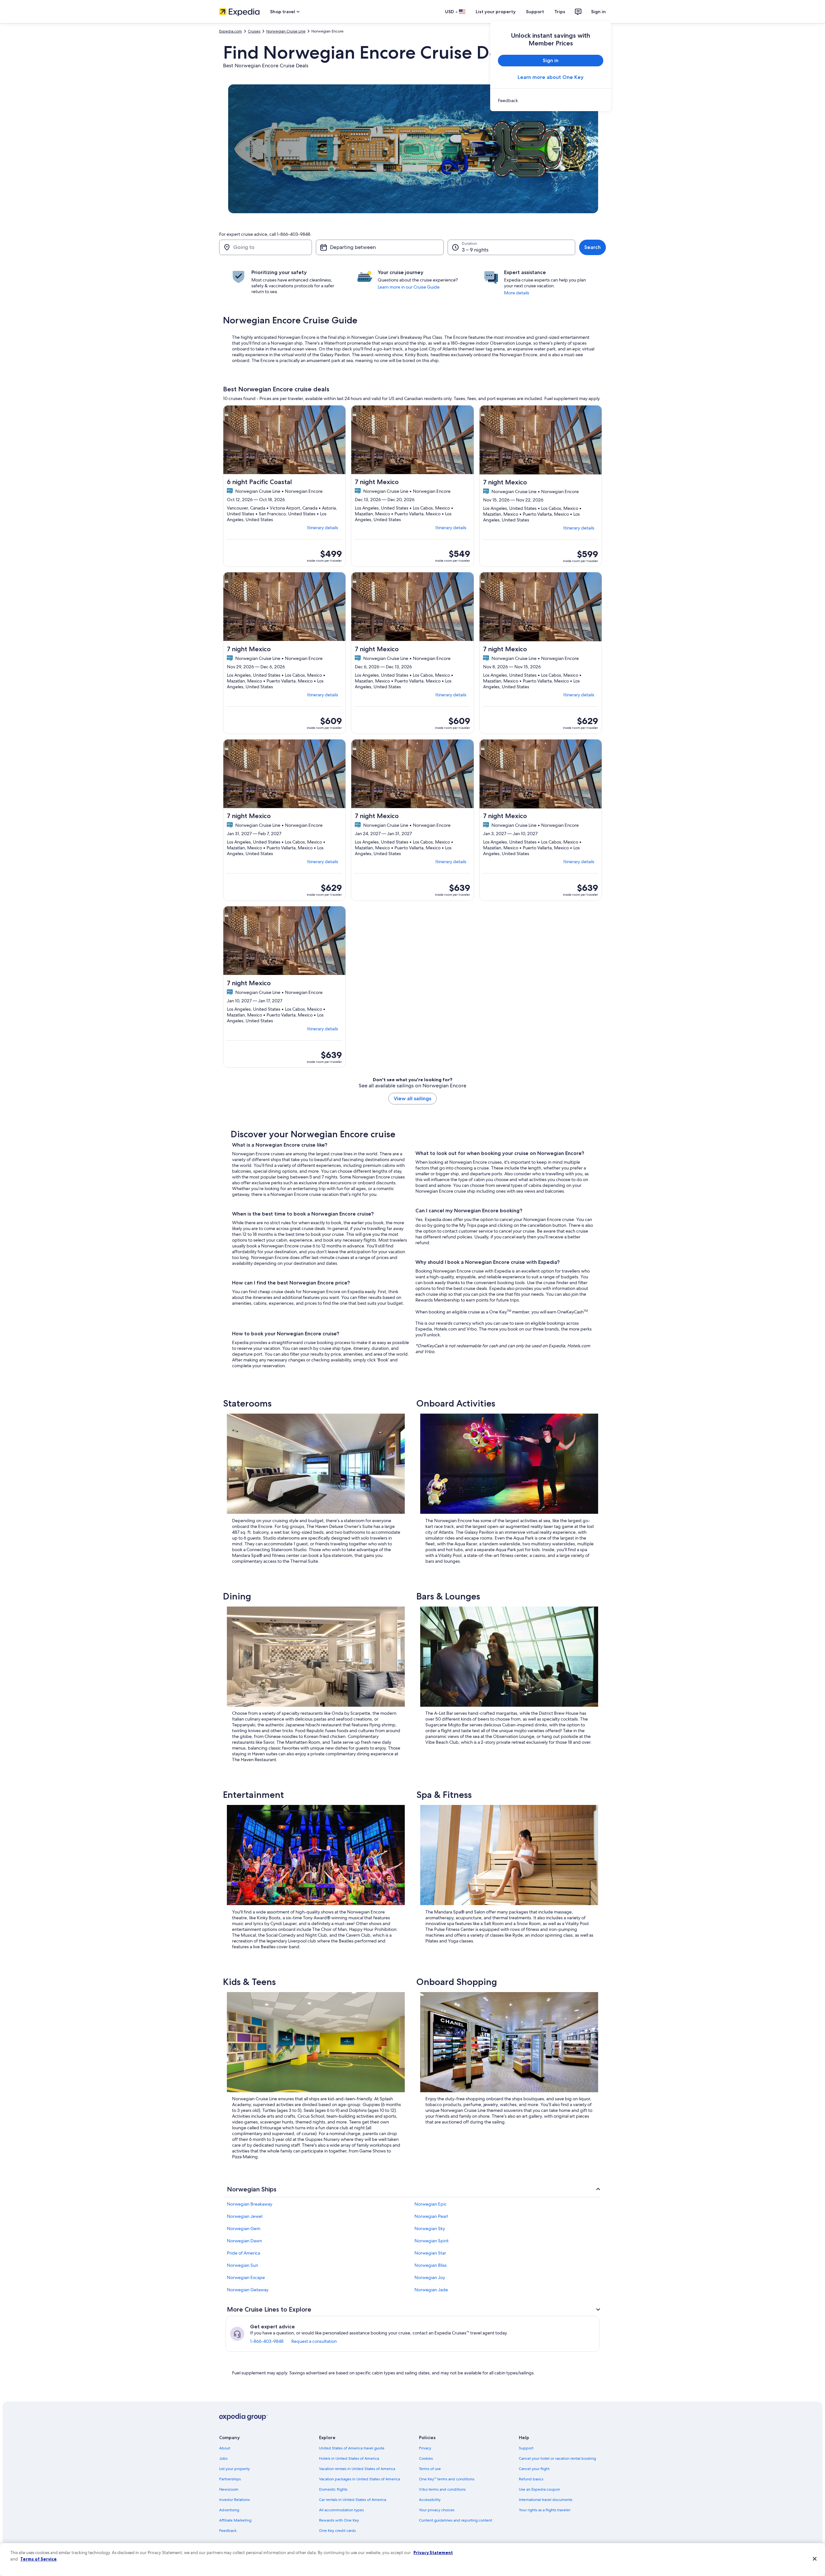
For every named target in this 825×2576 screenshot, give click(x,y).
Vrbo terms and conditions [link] (442, 2489)
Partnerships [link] (230, 2479)
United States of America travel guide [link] (352, 2448)
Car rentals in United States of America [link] (353, 2500)
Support (535, 12)
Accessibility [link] (430, 2500)
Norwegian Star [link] (430, 2253)
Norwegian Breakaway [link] (250, 2204)
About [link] (225, 2448)
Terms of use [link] (430, 2469)
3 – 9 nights (475, 250)
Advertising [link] (229, 2510)
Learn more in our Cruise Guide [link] (409, 287)
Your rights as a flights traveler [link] (545, 2510)
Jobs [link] (223, 2458)
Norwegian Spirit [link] (432, 2241)
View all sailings (412, 1098)
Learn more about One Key (551, 77)
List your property (496, 12)
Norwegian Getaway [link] (248, 2290)
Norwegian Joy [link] (430, 2277)
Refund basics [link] (531, 2479)
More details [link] (517, 293)
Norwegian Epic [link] (431, 2204)
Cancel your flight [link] (534, 2469)
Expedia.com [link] (231, 31)
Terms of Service (39, 2559)
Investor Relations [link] (234, 2500)
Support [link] (526, 2448)
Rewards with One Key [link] (339, 2520)
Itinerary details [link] (323, 528)
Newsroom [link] (229, 2489)
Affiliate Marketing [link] (235, 2520)
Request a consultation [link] (314, 2341)
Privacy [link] (425, 2448)
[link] (551, 100)
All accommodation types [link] (341, 2510)
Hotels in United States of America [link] (349, 2458)
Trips (560, 12)
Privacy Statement (433, 2552)
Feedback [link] (228, 2531)
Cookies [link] (426, 2458)
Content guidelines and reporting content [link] (456, 2520)
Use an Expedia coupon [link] (539, 2489)
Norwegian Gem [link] (244, 2228)
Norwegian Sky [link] (430, 2228)
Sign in (598, 12)
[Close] (815, 2559)
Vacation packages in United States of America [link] (359, 2479)
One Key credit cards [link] (337, 2531)
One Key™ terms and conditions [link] (447, 2479)
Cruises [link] (254, 31)
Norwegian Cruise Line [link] (286, 31)
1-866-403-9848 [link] (267, 2341)
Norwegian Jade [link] (431, 2290)
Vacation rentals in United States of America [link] (357, 2469)
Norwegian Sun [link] (243, 2265)
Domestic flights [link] (333, 2489)
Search (592, 247)
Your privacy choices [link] (437, 2510)
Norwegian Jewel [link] (245, 2216)
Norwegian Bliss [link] (431, 2265)
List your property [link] (234, 2469)
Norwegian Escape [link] (246, 2277)
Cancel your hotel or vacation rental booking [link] (557, 2458)
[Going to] (266, 247)
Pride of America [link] (243, 2253)
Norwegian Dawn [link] (244, 2241)
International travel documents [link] (546, 2500)
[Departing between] (380, 247)
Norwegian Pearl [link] (431, 2216)
